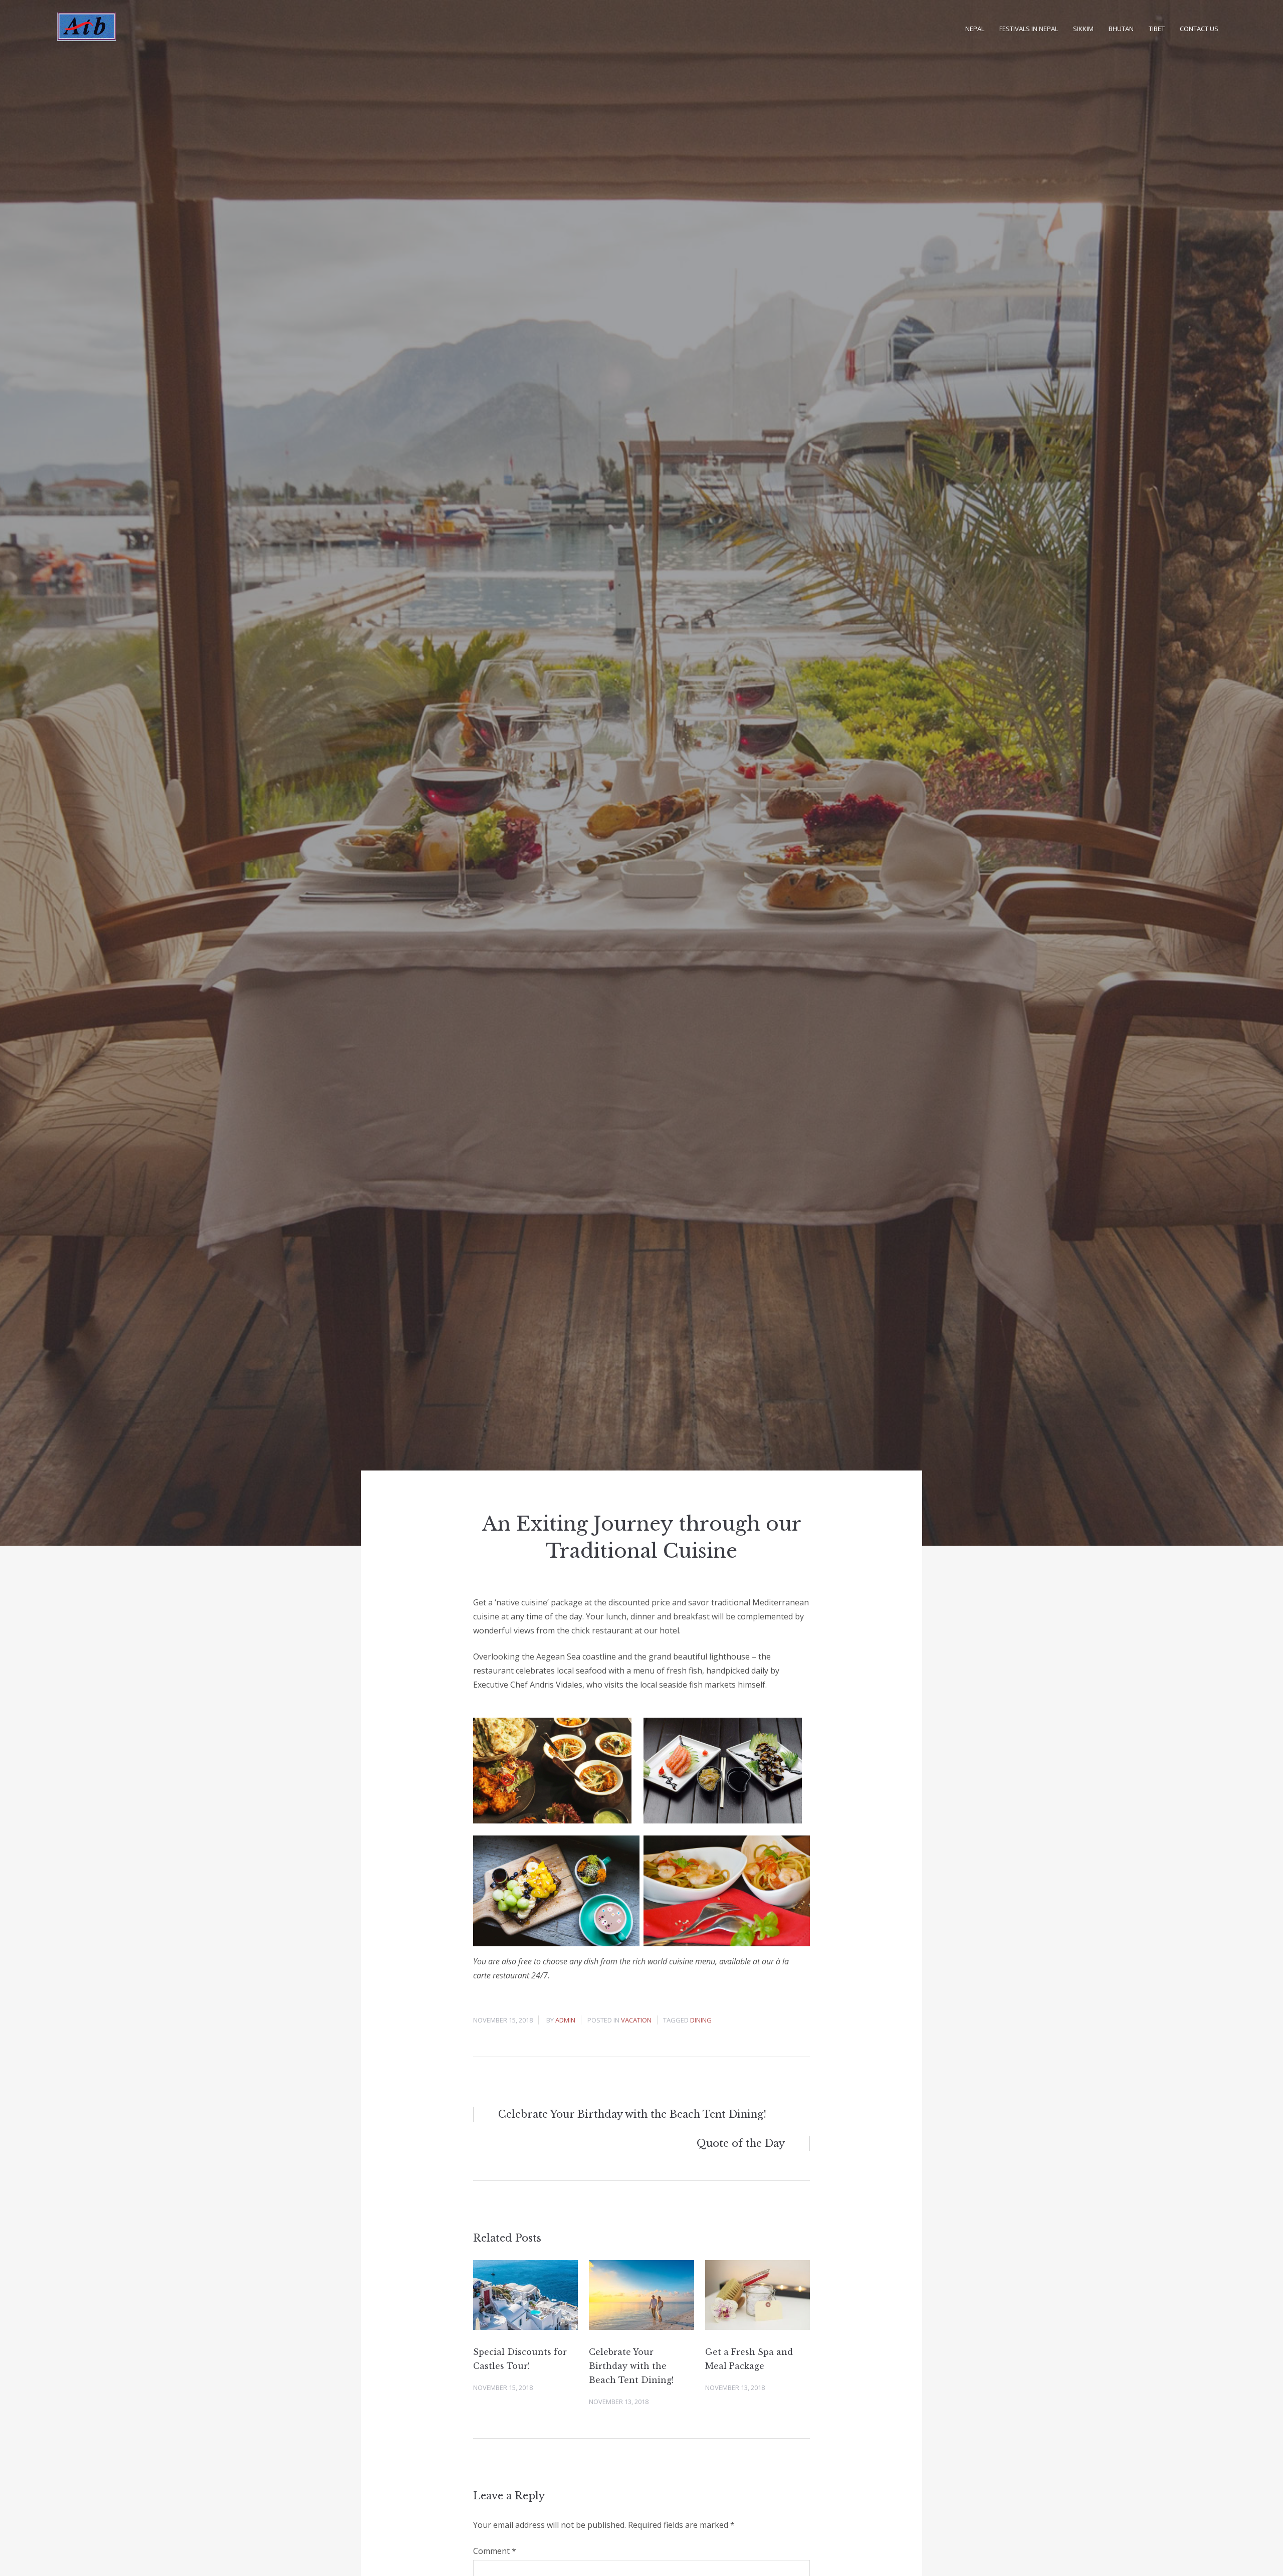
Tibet (1157, 29)
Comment (495, 2551)
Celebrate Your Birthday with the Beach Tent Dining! (631, 2366)
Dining (701, 2020)
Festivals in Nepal (1029, 29)
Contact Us (1199, 29)
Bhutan (1121, 29)
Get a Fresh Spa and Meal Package (749, 2359)
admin (565, 2020)
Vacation (636, 2020)
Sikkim (1083, 29)
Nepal (975, 29)
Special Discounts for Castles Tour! (520, 2359)
